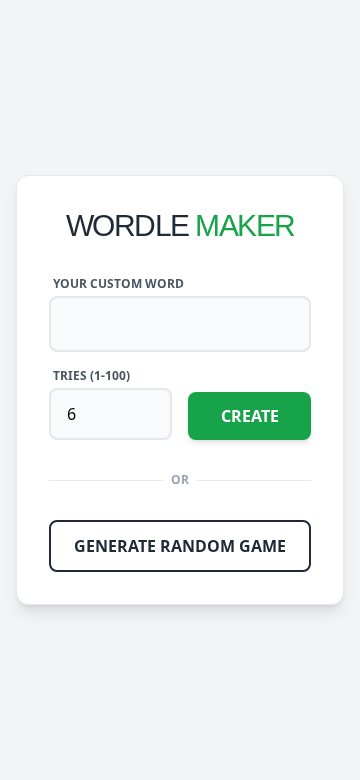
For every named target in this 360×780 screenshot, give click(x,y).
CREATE (250, 416)
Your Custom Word (118, 284)
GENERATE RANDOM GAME (180, 546)
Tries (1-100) (91, 376)
